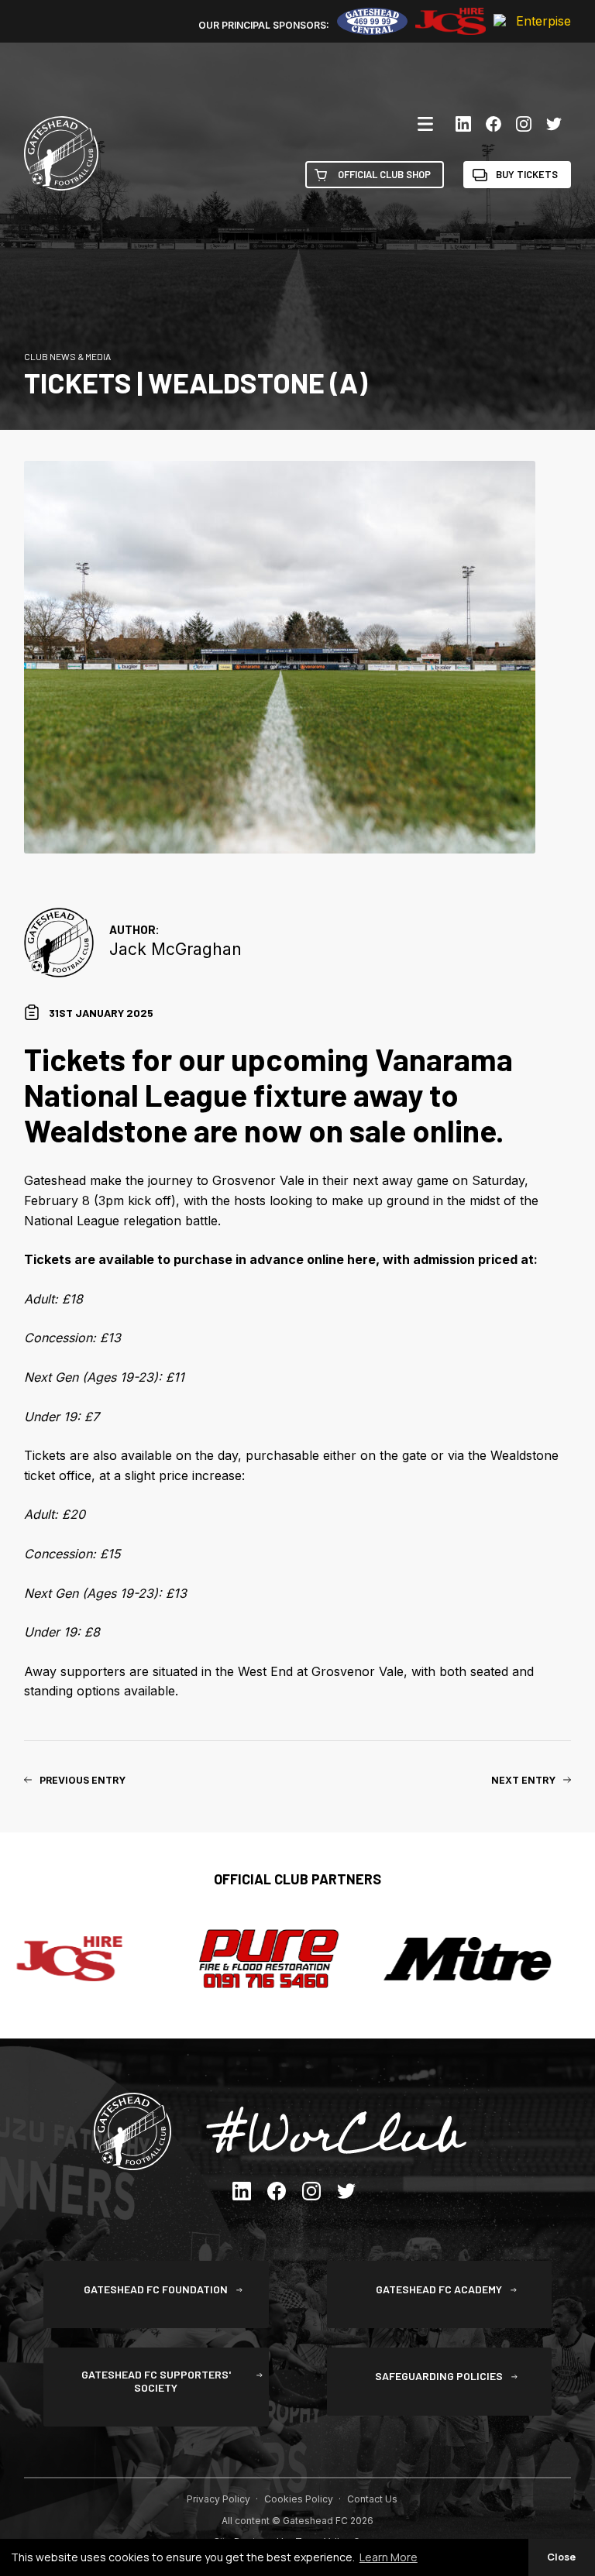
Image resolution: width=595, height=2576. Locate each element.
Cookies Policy (299, 2499)
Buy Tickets (527, 174)
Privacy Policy (218, 2499)
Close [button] (561, 2557)
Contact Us (372, 2499)
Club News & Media (67, 356)
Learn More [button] (389, 2557)
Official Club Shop (384, 174)
